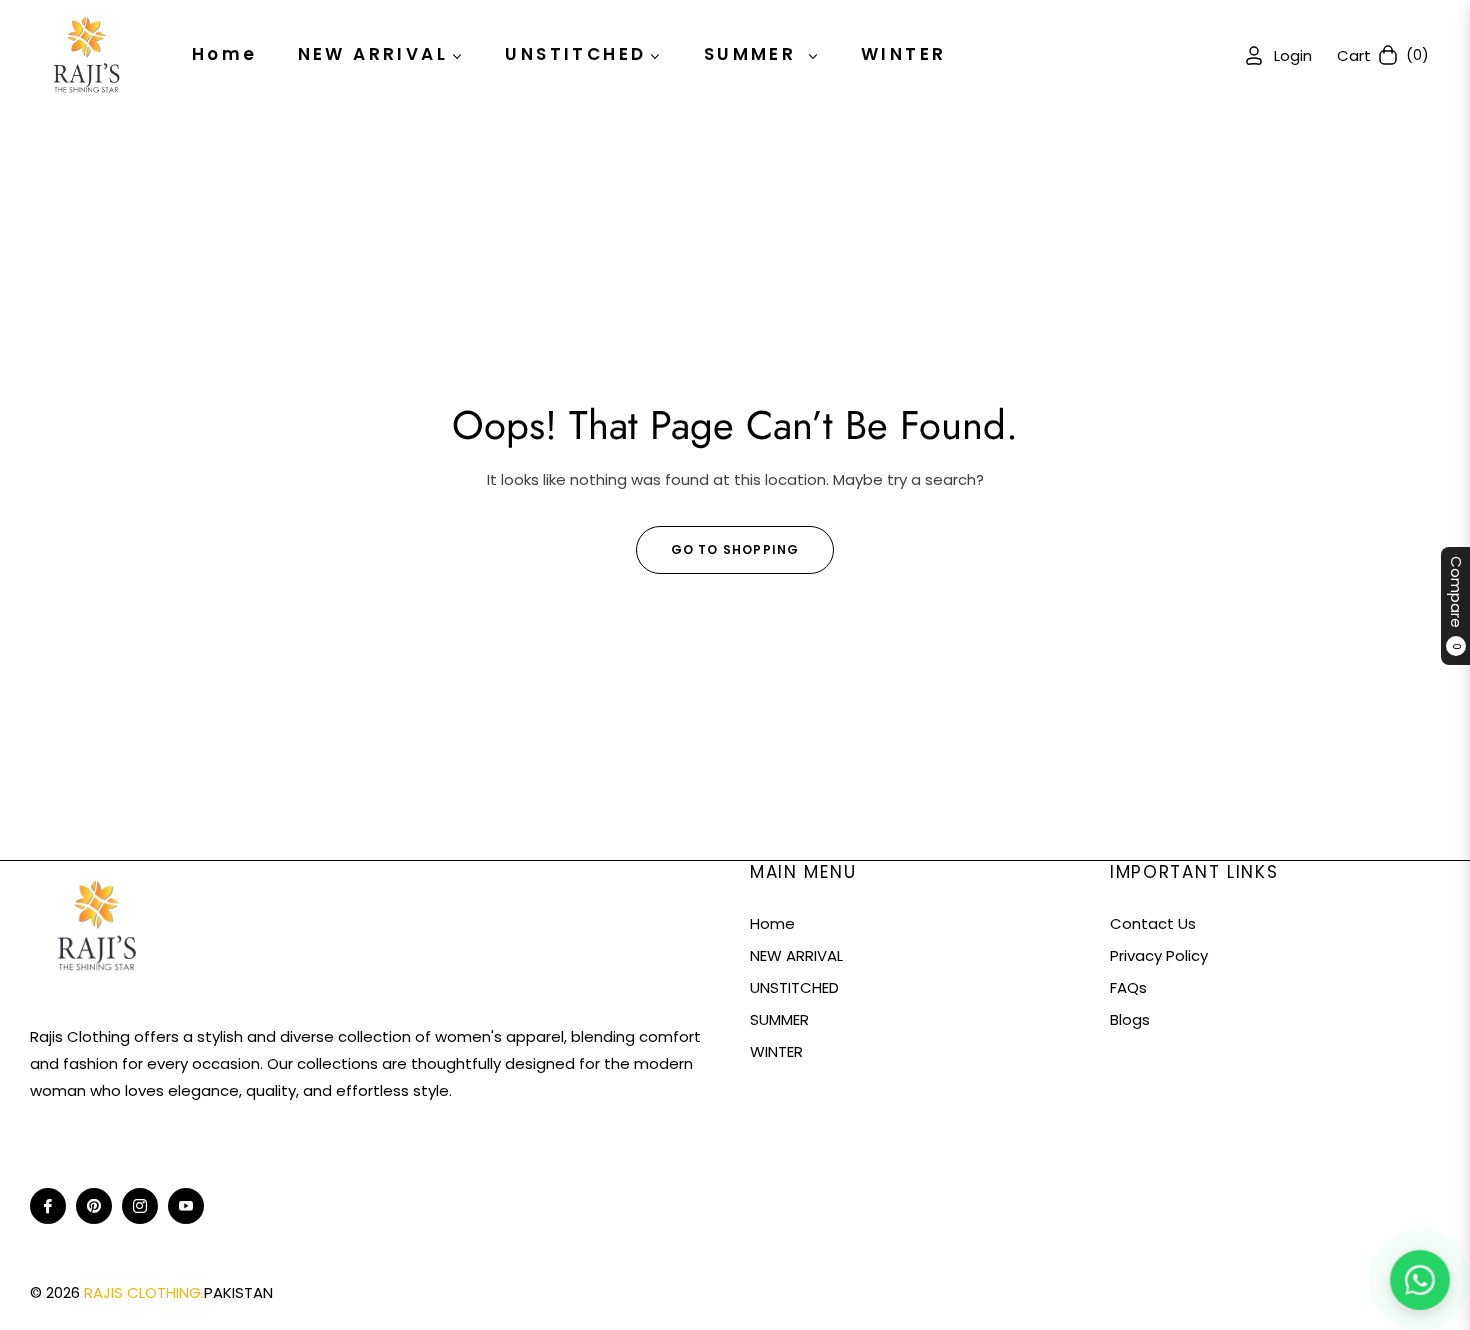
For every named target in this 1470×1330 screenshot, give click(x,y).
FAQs (1128, 987)
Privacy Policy (1159, 955)
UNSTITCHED (794, 987)
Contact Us (1153, 923)
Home (772, 923)
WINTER (776, 1051)
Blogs (1130, 1019)
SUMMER (779, 1019)
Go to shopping (735, 549)
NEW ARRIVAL (796, 955)
